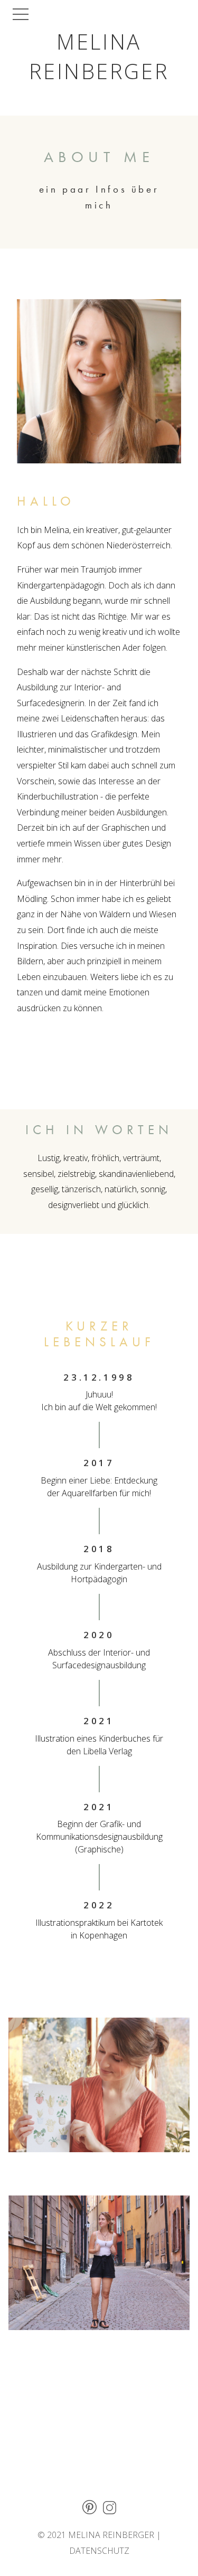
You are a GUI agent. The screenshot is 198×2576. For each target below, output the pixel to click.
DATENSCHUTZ (99, 2551)
